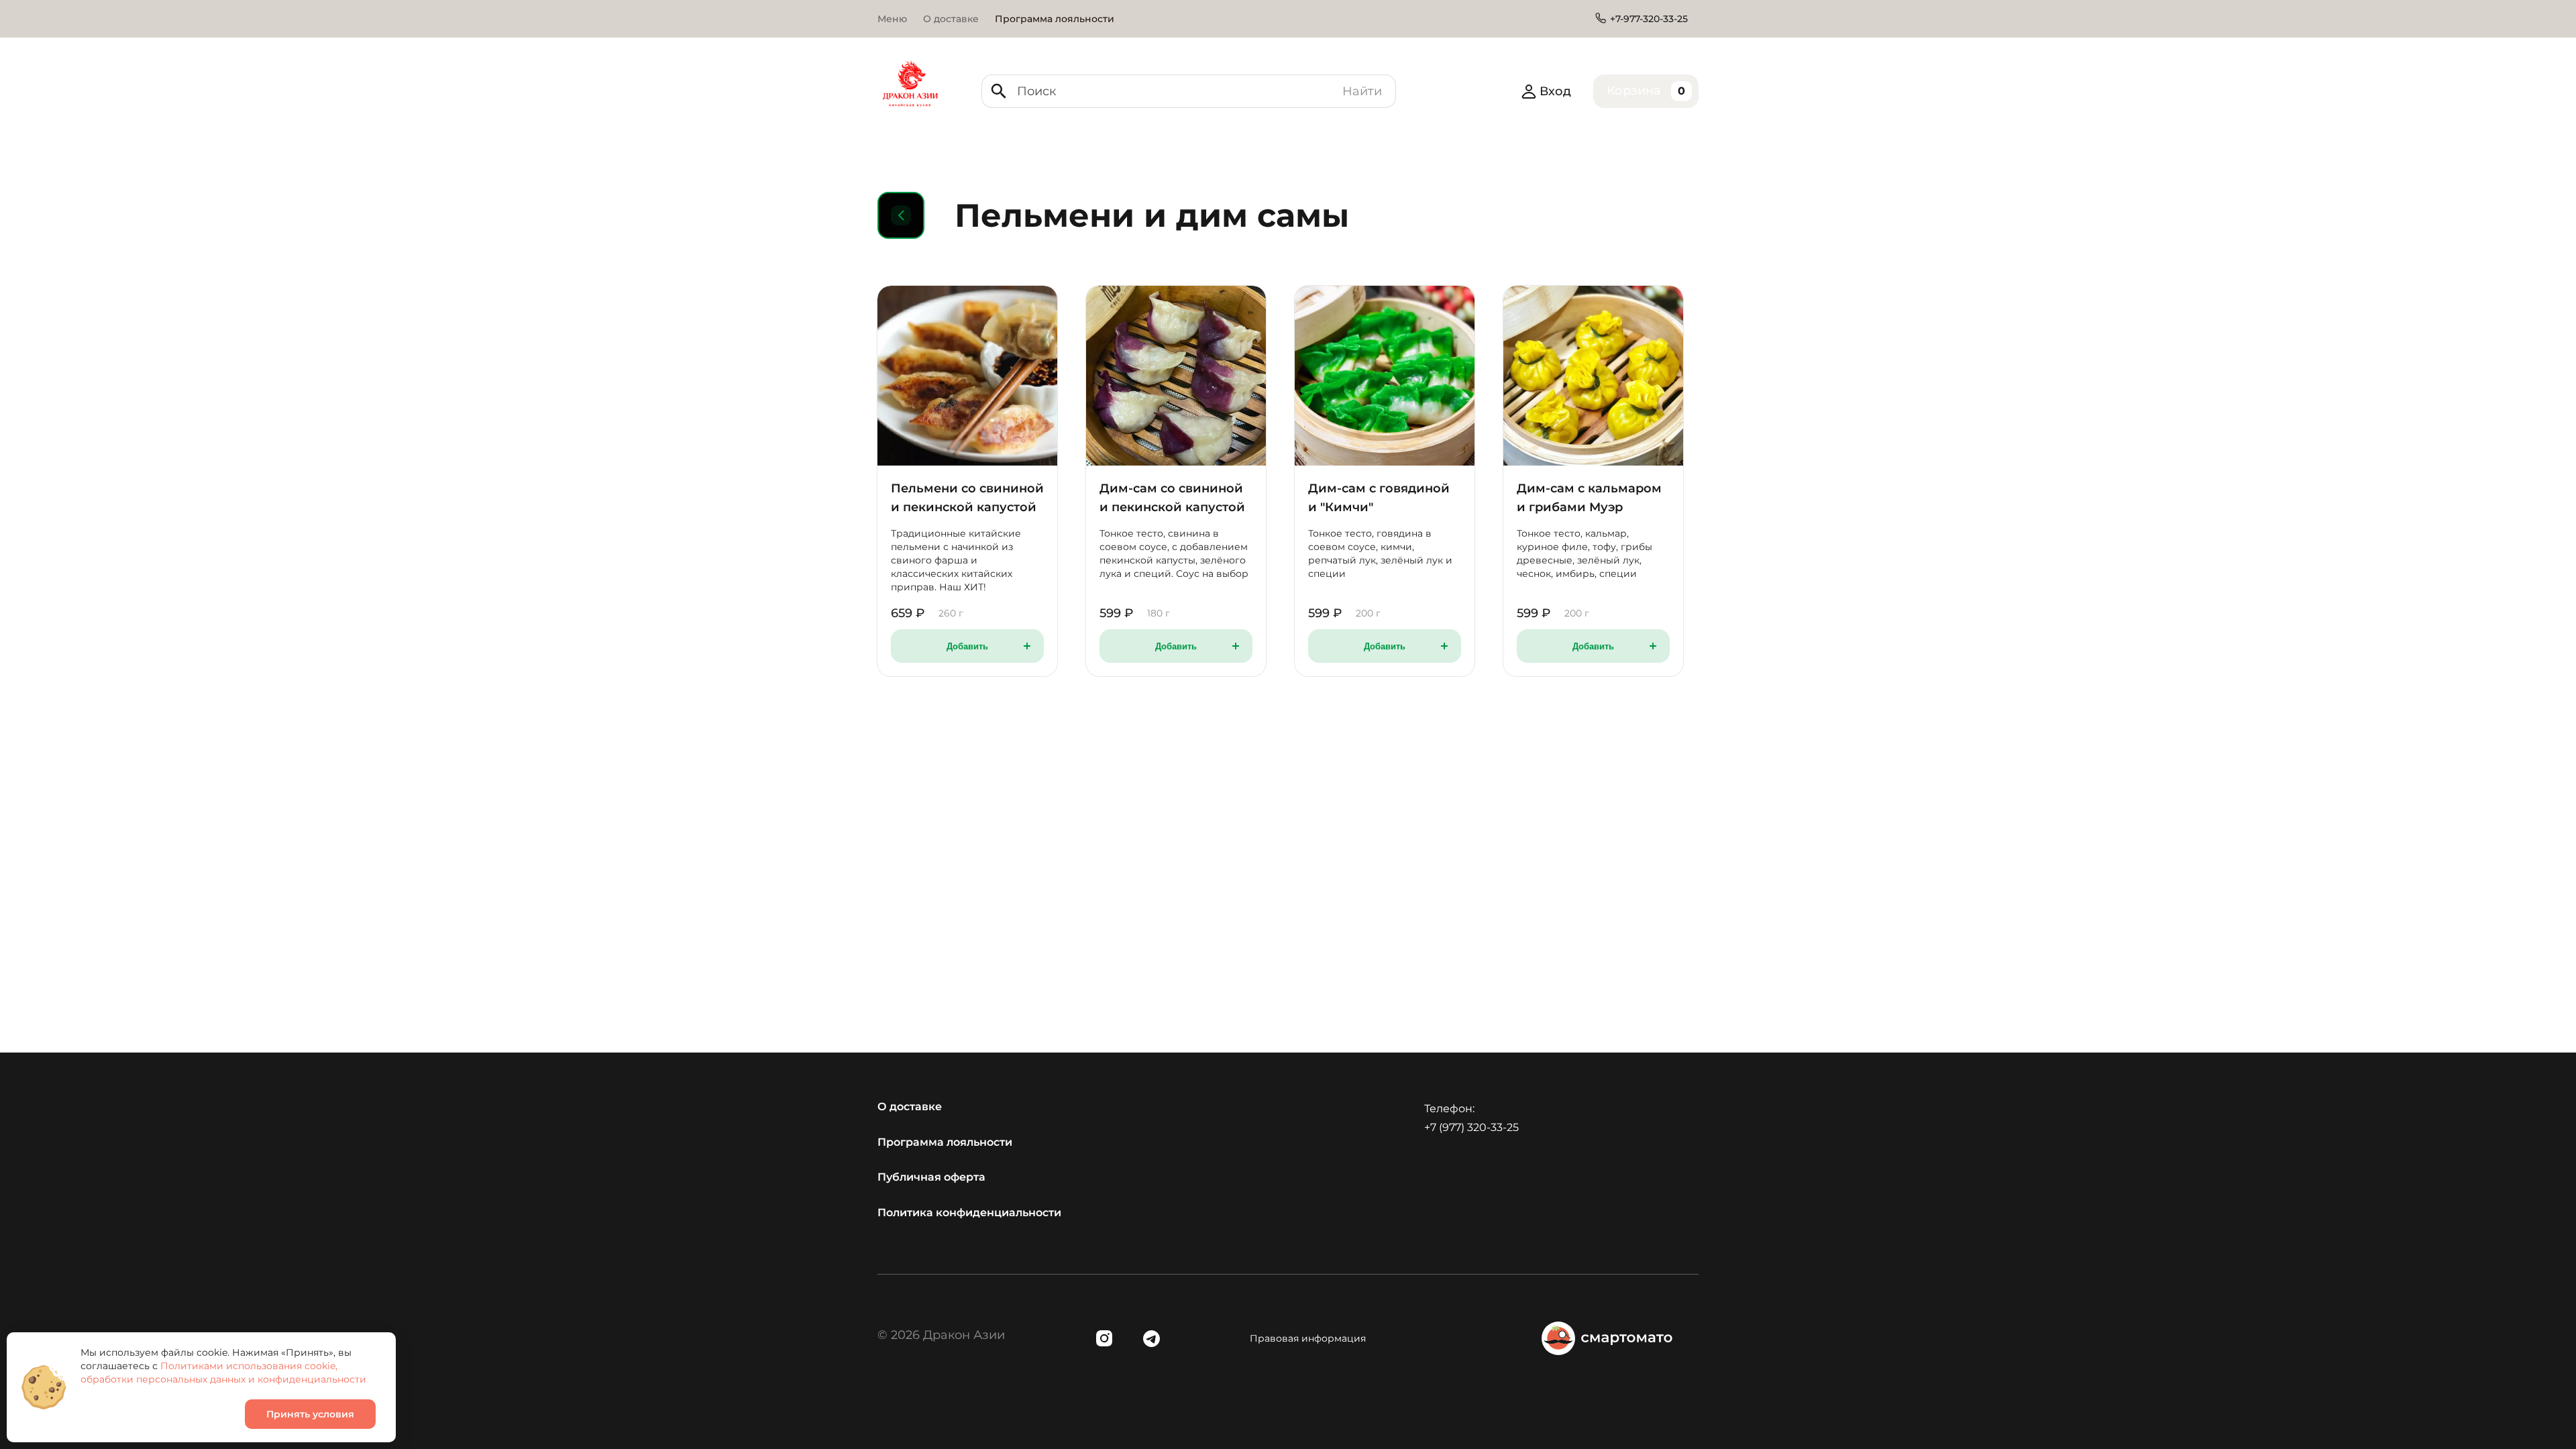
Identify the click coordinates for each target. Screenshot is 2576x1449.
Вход (1555, 91)
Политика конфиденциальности (969, 1213)
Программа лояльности (945, 1142)
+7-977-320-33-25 (1649, 19)
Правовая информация (1308, 1338)
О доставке (951, 19)
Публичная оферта (931, 1177)
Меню (892, 19)
